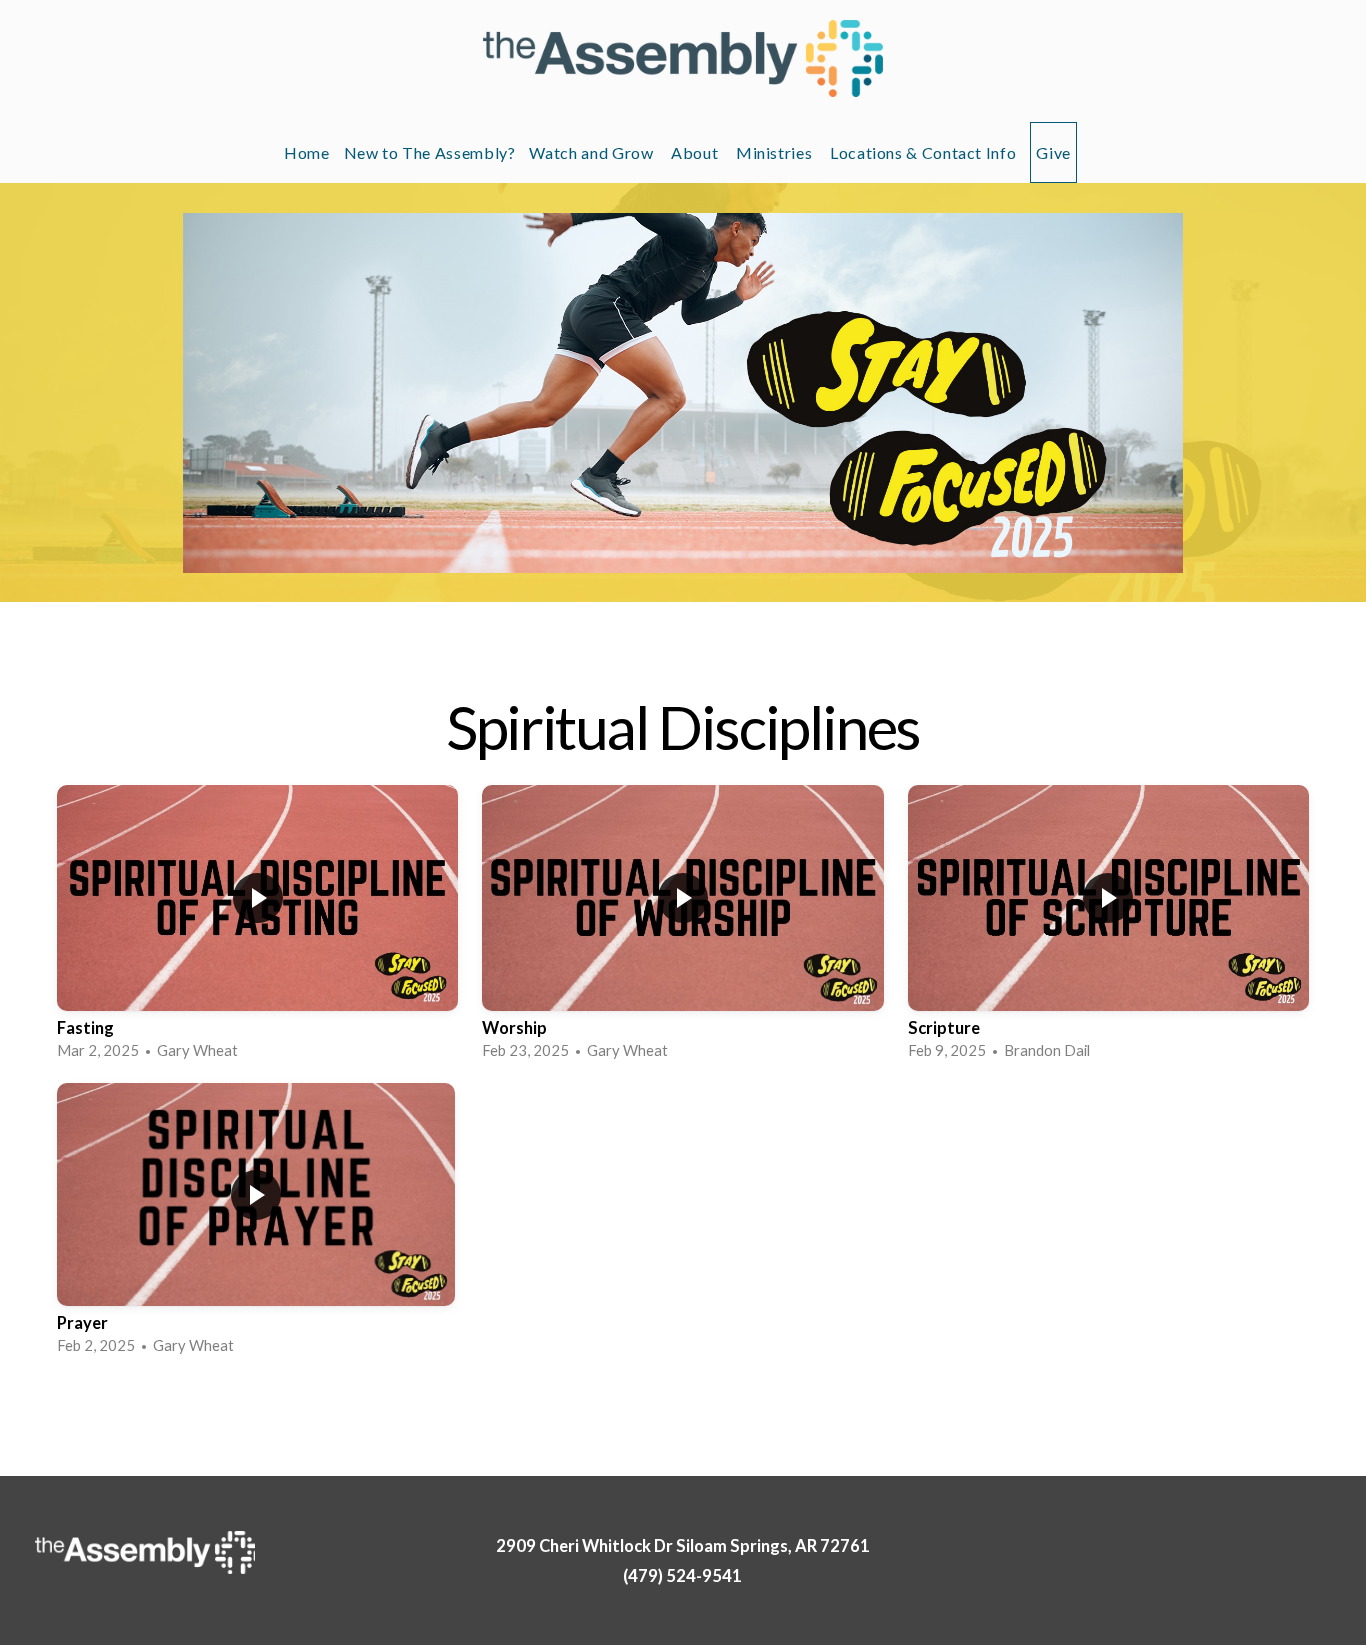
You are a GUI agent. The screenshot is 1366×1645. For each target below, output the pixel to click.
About (696, 152)
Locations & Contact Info (923, 152)
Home (307, 152)
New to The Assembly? (430, 152)
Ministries (776, 152)
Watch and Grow (593, 152)
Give (1053, 152)
